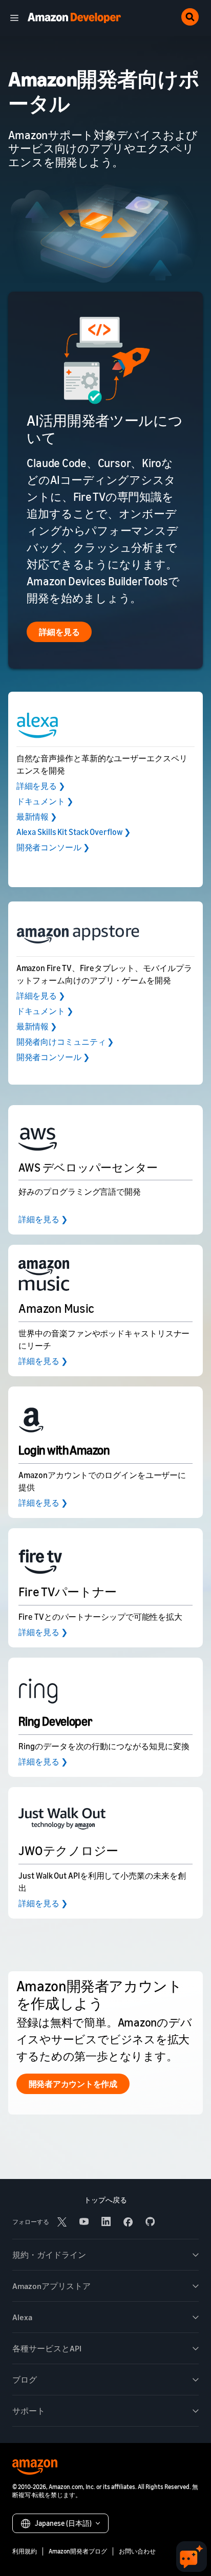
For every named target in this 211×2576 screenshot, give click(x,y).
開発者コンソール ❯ (53, 847)
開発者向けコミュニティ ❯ (65, 1042)
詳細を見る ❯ (41, 786)
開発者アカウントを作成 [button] (73, 2084)
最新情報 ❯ (37, 817)
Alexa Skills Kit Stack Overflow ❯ (74, 832)
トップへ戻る (105, 2200)
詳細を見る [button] (59, 632)
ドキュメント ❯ (45, 801)
